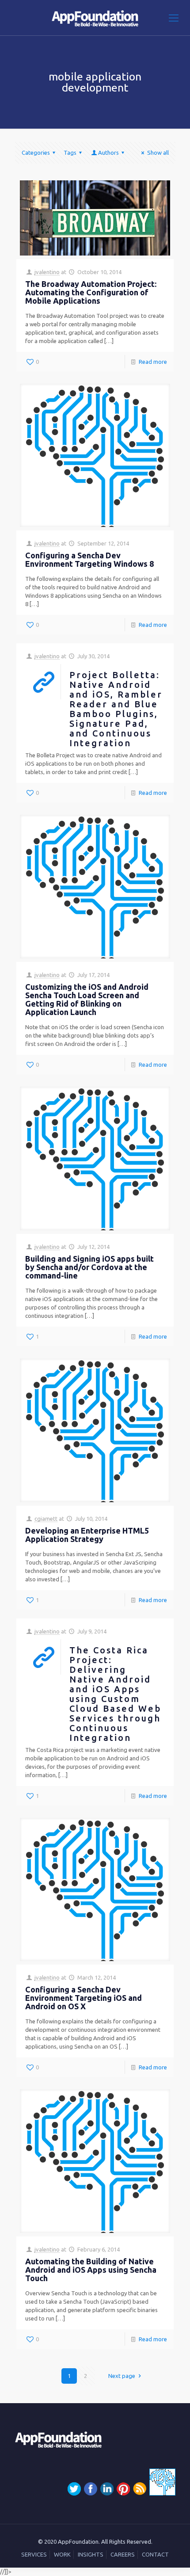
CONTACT (155, 2554)
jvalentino (47, 272)
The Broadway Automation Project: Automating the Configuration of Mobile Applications (91, 292)
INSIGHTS (91, 2554)
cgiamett (46, 1519)
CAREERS (123, 2554)
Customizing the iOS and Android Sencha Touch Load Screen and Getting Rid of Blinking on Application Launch (87, 999)
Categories (36, 153)
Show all (158, 153)
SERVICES (34, 2554)
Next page (122, 2376)
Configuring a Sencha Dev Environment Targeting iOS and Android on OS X (84, 1998)
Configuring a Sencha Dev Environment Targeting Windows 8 (89, 559)
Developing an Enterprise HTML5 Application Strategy (87, 1535)
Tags (70, 153)
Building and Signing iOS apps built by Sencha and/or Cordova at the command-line (89, 1267)
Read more (153, 362)
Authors (108, 153)
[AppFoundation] (95, 18)
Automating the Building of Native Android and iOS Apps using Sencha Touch (91, 2270)
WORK (62, 2554)
